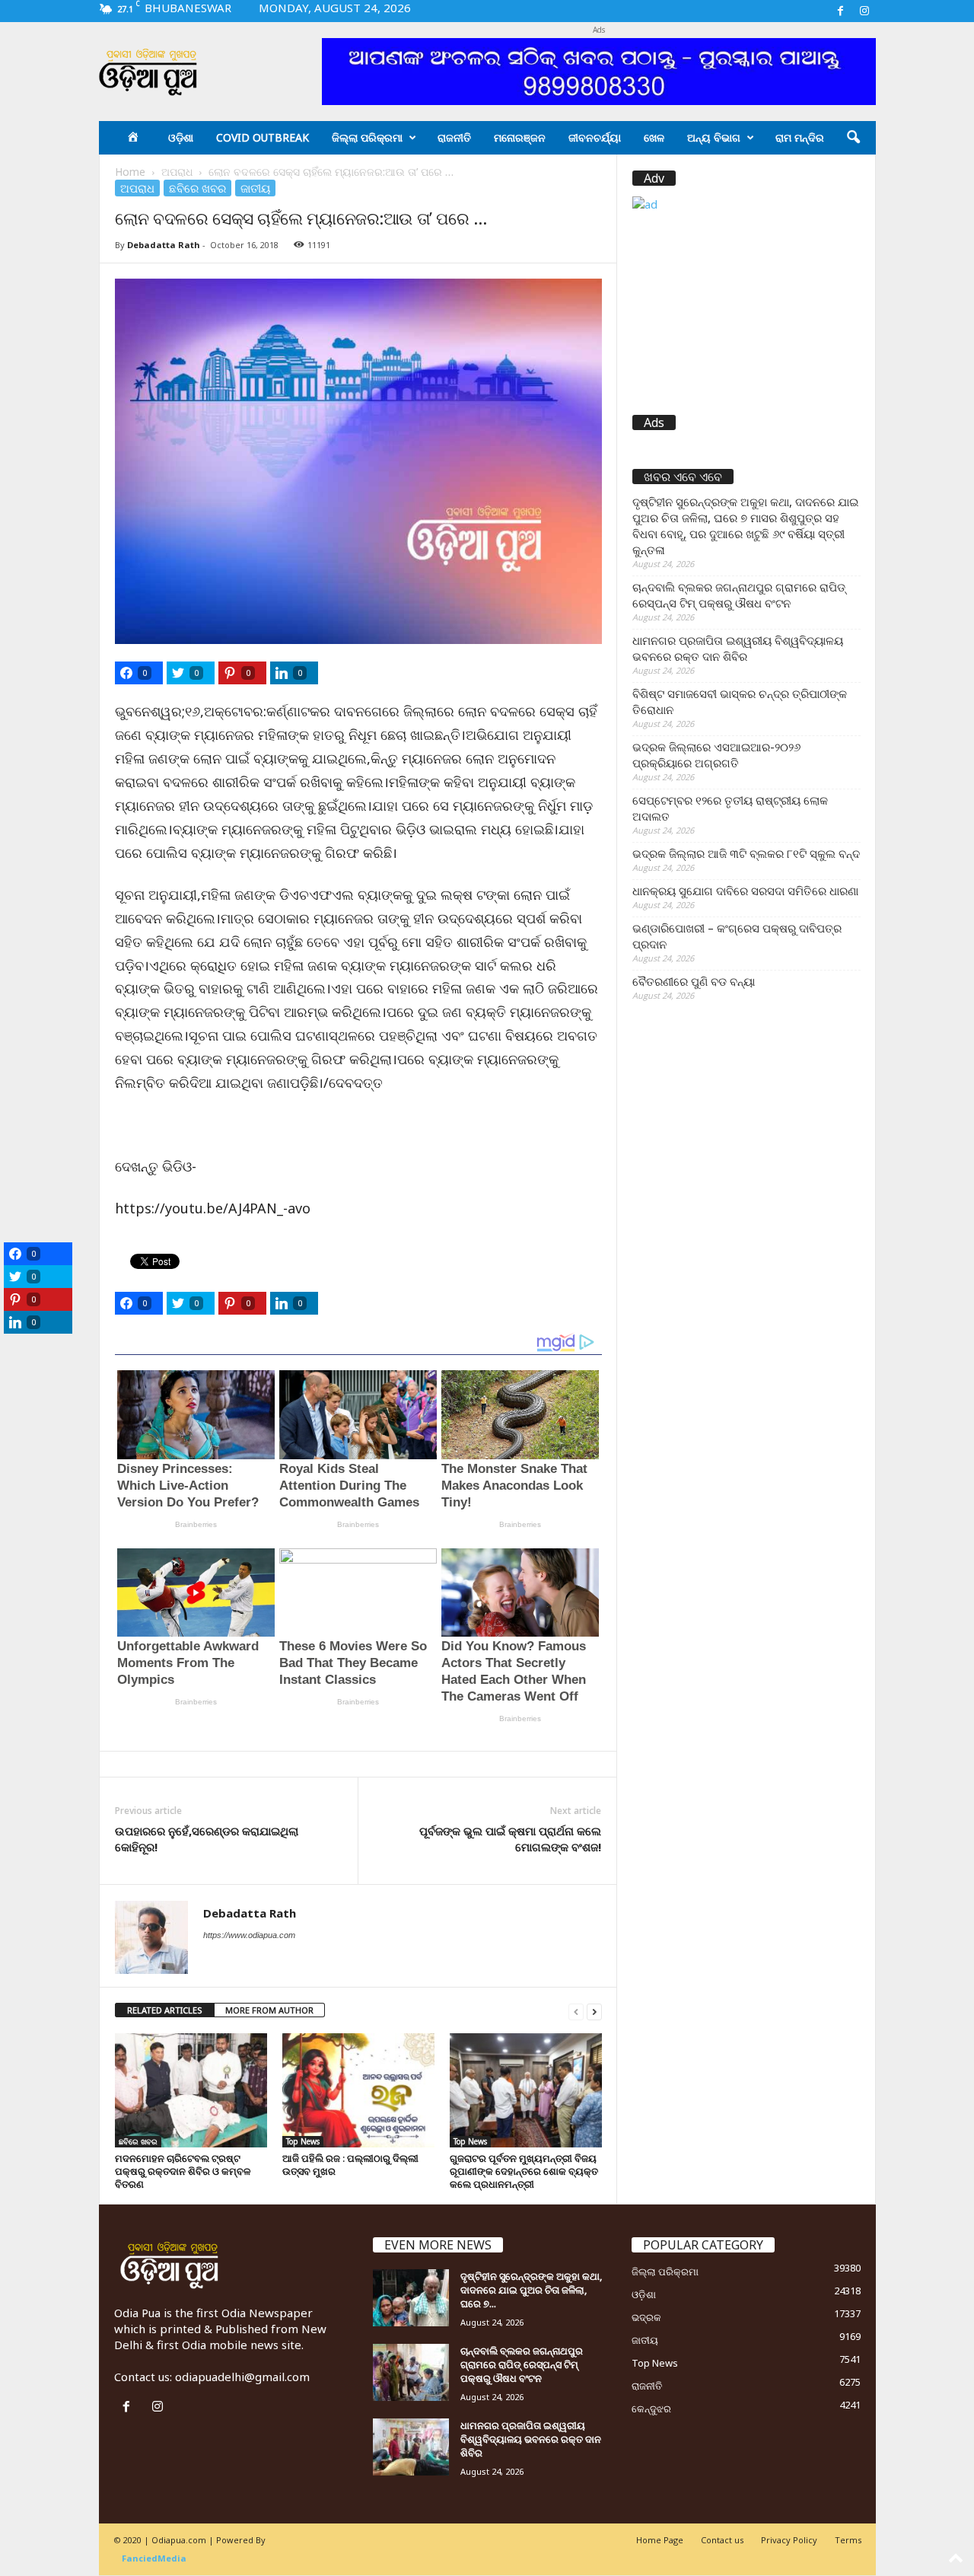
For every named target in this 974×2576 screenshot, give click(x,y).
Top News (303, 2141)
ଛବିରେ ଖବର (197, 188)
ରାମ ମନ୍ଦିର (800, 137)
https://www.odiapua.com (249, 1935)
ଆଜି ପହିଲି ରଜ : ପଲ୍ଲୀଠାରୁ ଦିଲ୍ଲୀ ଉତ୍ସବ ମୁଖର (350, 2165)
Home (130, 172)
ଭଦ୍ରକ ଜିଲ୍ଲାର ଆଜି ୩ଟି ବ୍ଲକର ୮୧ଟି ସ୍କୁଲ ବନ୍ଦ (746, 853)
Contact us (722, 2540)
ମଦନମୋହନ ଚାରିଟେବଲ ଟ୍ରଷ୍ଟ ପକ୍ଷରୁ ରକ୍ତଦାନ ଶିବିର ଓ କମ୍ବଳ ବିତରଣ (183, 2171)
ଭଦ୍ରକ (646, 2317)
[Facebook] (841, 11)
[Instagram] (864, 11)
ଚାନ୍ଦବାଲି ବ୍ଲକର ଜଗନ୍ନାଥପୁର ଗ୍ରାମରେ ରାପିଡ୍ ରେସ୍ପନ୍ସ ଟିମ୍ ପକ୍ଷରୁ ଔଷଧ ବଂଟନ (739, 595)
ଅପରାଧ (177, 172)
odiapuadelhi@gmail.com (242, 2377)
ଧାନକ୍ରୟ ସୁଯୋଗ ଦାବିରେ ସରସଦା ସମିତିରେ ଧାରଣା (745, 891)
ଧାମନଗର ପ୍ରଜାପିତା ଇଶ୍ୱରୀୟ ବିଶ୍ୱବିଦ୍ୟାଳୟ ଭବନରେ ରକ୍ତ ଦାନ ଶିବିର (738, 648)
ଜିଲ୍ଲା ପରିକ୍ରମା (367, 137)
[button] (853, 138)
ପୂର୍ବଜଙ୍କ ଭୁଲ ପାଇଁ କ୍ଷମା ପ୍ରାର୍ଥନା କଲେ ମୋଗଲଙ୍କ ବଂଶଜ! (510, 1839)
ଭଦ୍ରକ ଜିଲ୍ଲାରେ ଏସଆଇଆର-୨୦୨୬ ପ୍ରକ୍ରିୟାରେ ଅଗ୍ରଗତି (716, 755)
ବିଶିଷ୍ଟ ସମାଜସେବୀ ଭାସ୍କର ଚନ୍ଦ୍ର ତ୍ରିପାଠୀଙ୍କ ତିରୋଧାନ (740, 701)
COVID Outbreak (263, 137)
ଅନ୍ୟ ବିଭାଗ (714, 137)
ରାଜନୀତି (454, 137)
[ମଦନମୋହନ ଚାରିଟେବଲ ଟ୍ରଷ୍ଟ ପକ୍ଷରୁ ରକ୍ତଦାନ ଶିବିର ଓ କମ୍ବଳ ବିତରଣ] (191, 2090)
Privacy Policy (789, 2540)
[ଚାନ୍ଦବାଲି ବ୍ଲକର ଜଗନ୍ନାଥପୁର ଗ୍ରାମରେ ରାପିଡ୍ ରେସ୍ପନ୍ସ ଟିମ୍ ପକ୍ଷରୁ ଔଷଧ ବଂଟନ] (411, 2372)
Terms (848, 2540)
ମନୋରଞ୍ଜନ (520, 137)
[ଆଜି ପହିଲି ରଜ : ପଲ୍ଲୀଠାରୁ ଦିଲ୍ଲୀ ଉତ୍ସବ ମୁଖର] (358, 2090)
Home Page (660, 2540)
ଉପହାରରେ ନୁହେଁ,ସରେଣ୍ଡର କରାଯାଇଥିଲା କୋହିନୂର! (207, 1839)
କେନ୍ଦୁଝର (651, 2409)
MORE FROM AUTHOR (269, 2010)
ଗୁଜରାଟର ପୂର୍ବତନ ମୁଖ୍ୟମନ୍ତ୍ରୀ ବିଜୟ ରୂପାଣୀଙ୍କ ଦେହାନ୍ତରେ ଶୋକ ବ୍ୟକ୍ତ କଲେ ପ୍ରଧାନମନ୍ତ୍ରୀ (524, 2171)
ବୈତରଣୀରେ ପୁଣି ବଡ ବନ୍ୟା (694, 981)
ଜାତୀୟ (255, 188)
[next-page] (594, 2011)
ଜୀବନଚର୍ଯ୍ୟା (595, 137)
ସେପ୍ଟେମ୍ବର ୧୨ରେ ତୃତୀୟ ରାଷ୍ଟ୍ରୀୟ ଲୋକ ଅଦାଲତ (730, 808)
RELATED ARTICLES (165, 2010)
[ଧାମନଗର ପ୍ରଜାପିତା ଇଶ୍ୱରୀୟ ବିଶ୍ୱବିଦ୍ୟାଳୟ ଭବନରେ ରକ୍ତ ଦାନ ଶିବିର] (411, 2447)
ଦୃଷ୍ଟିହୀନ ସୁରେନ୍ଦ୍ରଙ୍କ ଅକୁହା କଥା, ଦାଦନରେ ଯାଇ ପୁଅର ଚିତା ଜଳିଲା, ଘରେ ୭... (531, 2290)
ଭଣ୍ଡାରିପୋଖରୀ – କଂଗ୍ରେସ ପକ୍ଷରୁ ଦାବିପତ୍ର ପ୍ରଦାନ (737, 936)
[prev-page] (576, 2011)
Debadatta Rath (164, 245)
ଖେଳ (654, 137)
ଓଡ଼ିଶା (181, 137)
